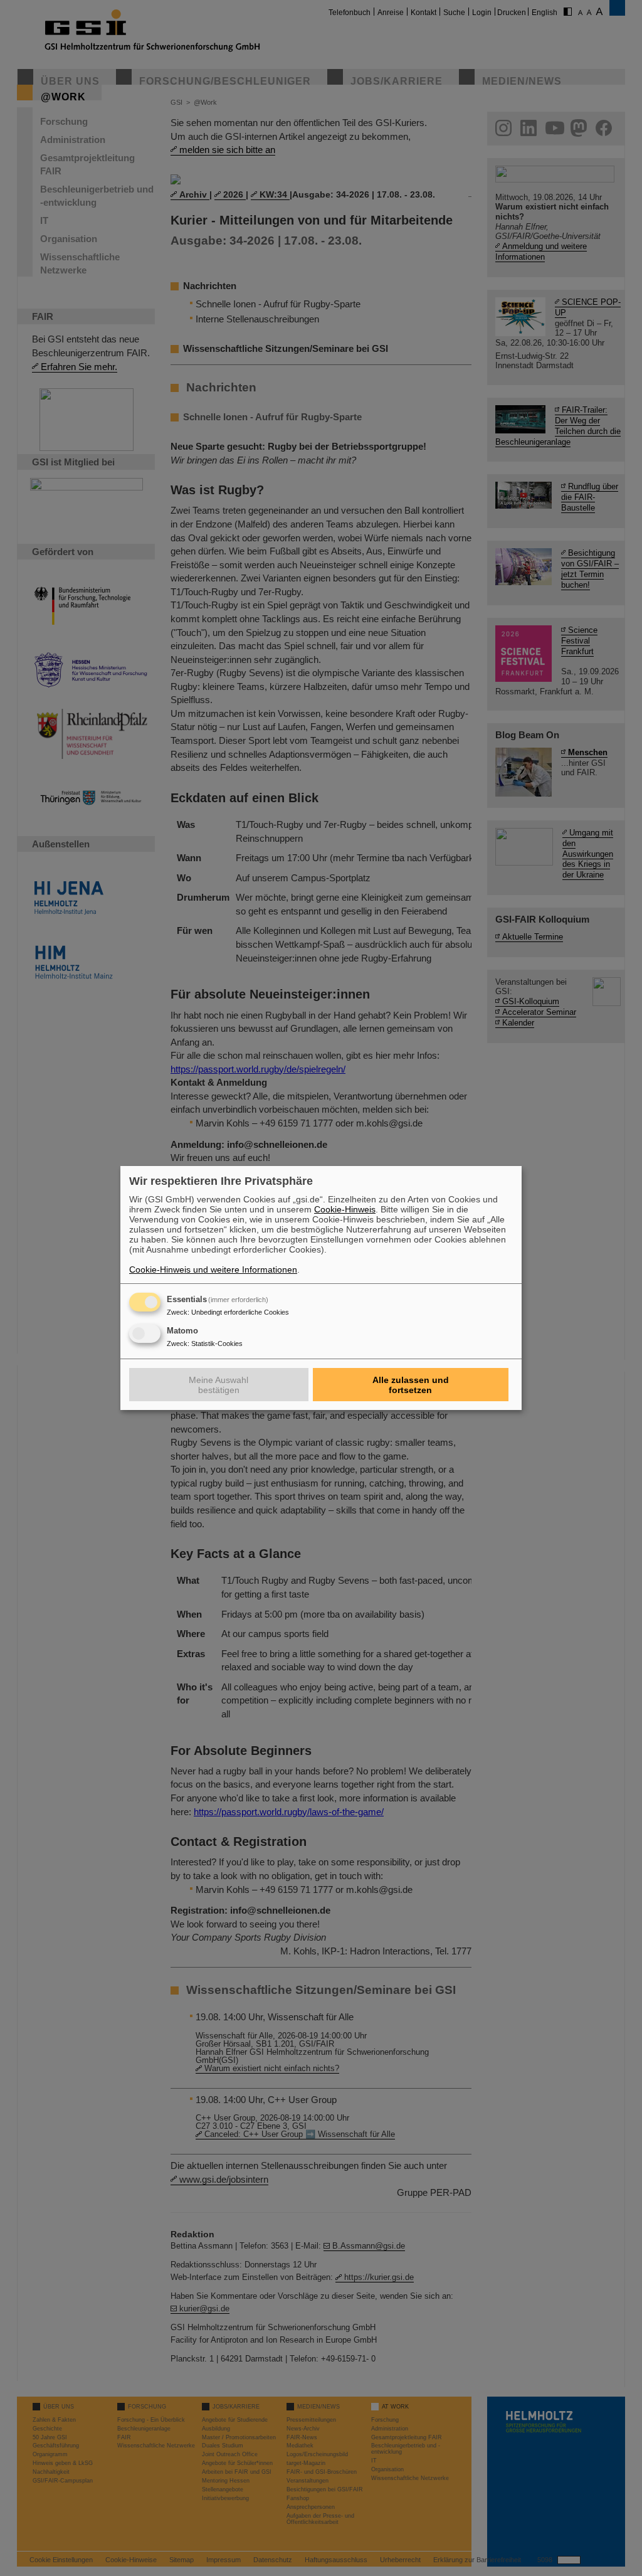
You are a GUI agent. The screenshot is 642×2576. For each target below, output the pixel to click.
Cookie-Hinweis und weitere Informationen (213, 1269)
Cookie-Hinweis (345, 1209)
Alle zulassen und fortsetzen (411, 1385)
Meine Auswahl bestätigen (218, 1385)
